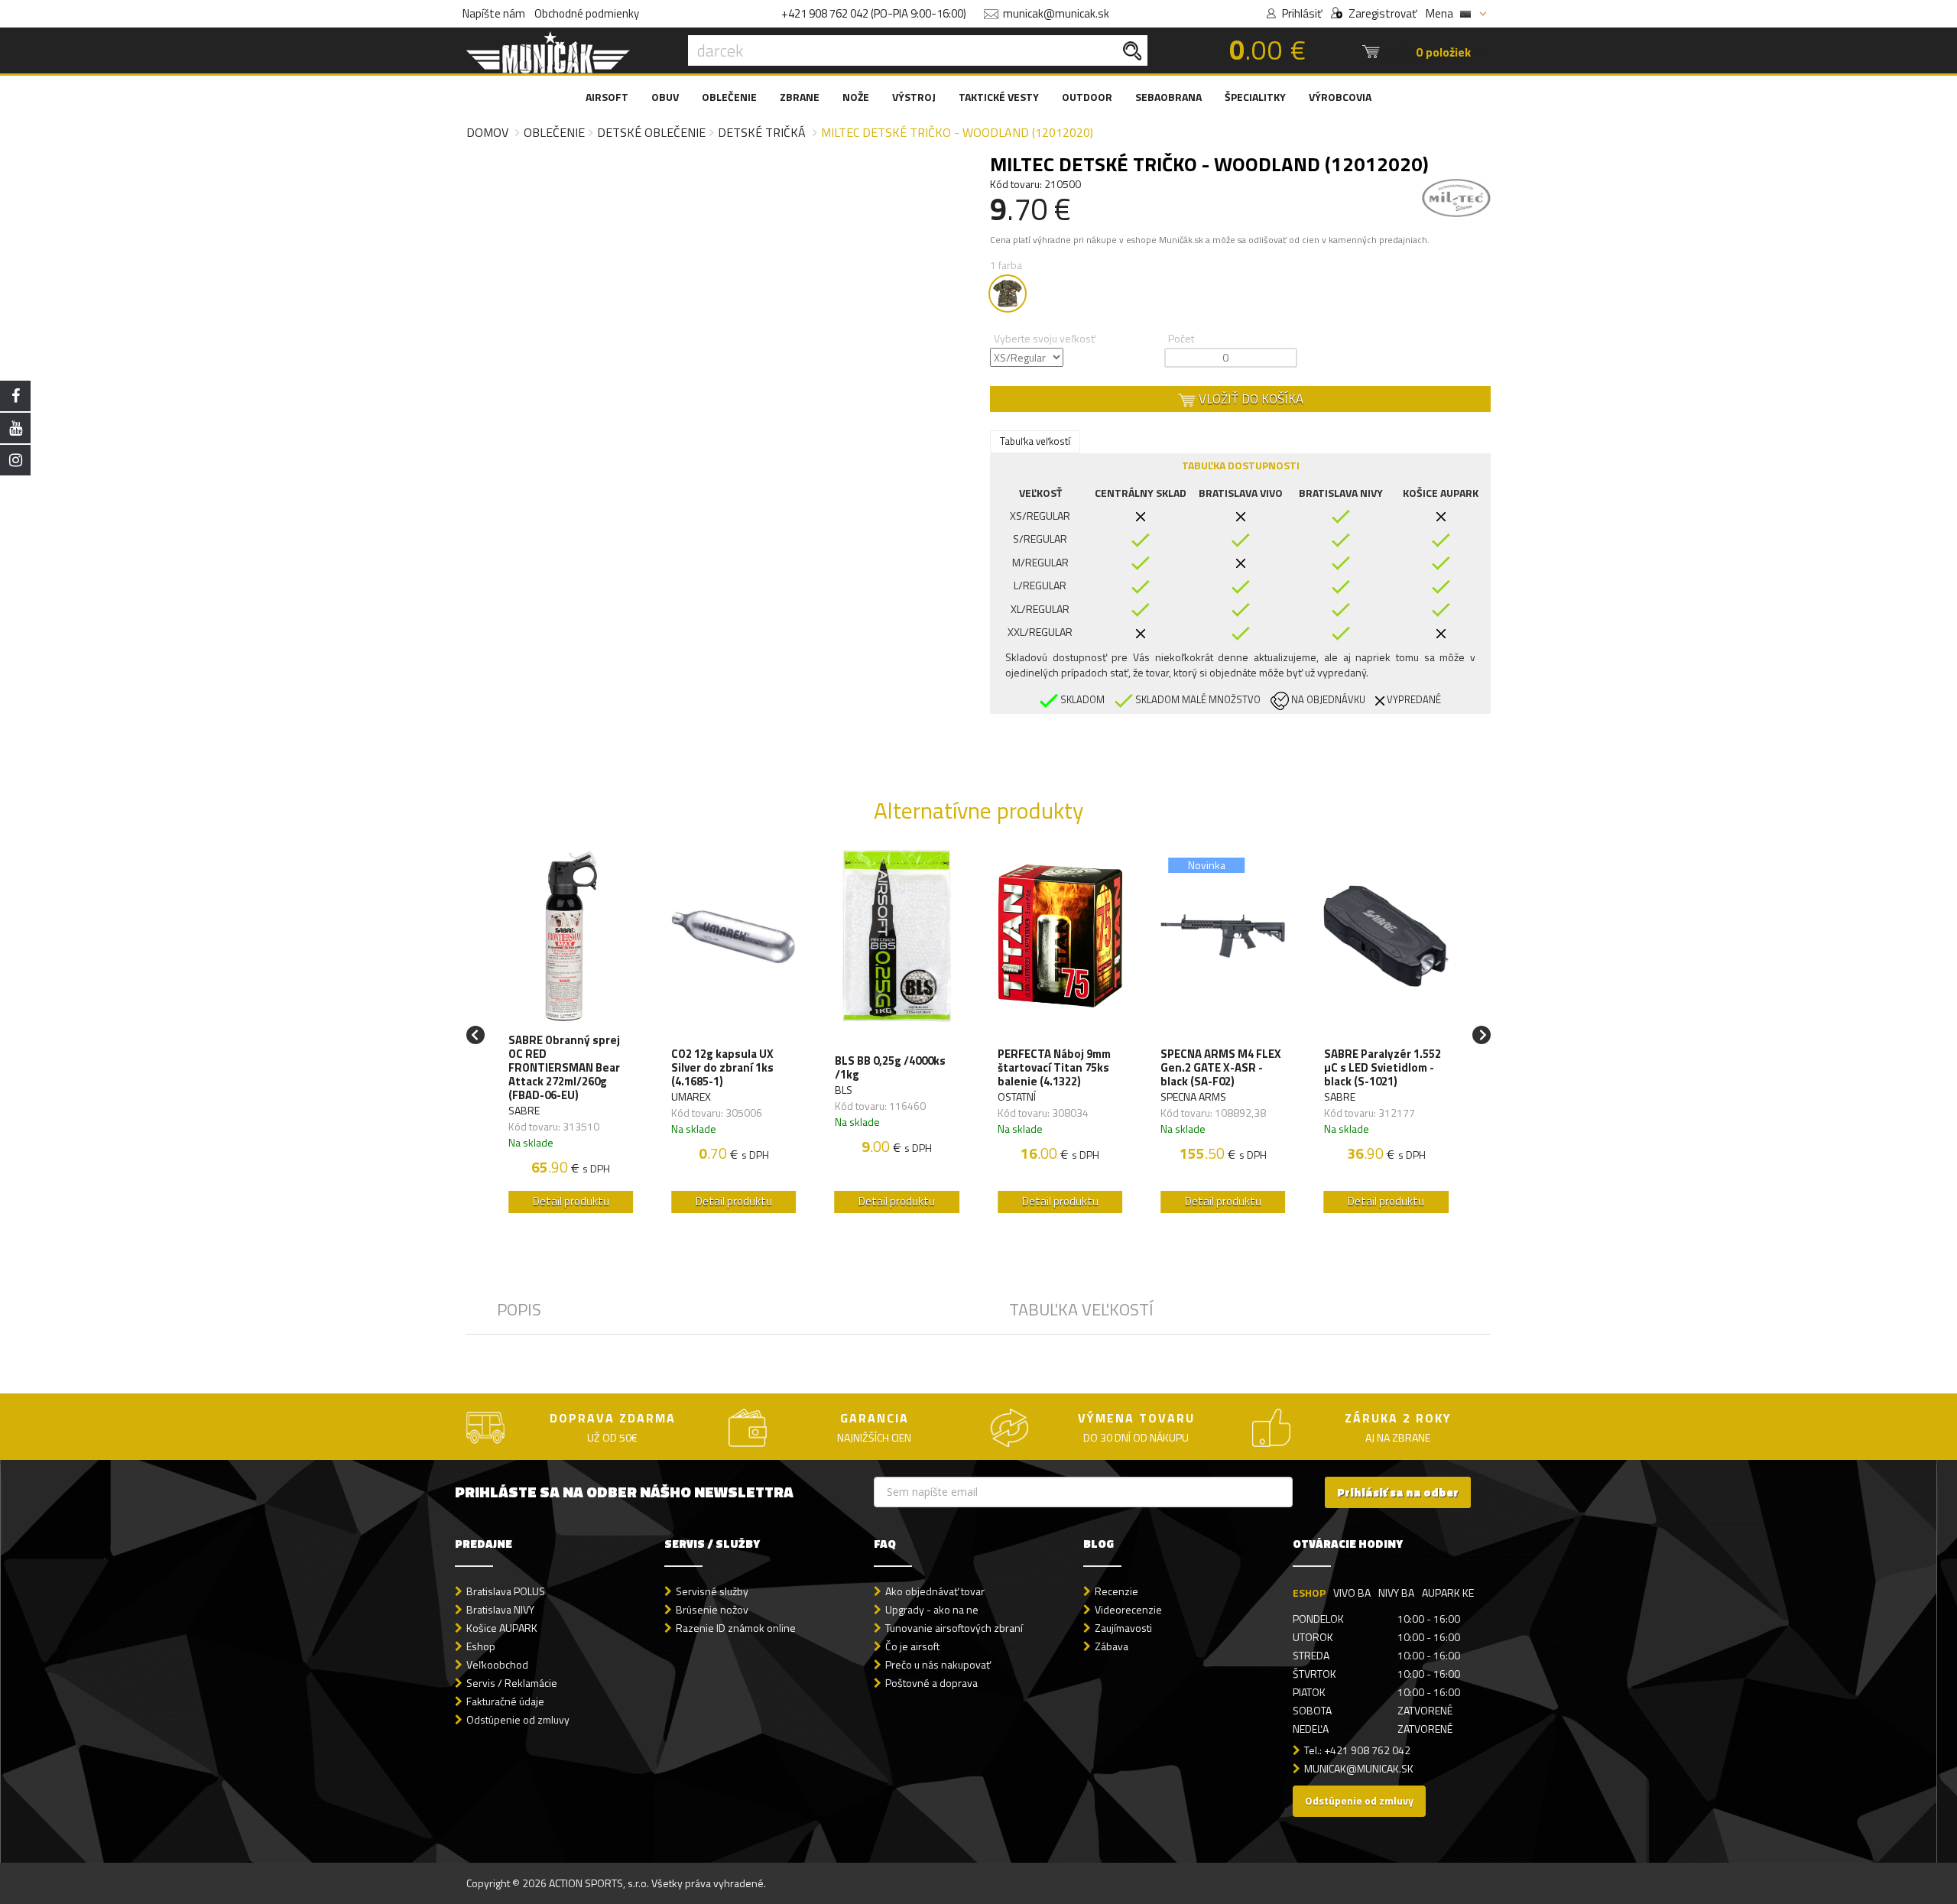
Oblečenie (554, 132)
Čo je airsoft (912, 1646)
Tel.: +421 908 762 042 (1357, 1750)
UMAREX (691, 1096)
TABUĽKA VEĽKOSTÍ (1081, 1309)
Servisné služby (712, 1591)
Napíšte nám (494, 13)
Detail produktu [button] (571, 1201)
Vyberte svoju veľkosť (1045, 338)
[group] (571, 1035)
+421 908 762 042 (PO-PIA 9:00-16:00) (874, 13)
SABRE (524, 1110)
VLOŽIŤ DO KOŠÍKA (1249, 399)
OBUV (665, 97)
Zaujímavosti (1123, 1628)
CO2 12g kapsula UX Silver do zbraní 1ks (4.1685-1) (722, 1068)
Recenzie (1116, 1591)
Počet (1181, 338)
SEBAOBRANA (1168, 97)
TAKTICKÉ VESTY (999, 97)
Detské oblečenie (651, 132)
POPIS (519, 1309)
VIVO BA (1352, 1593)
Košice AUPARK (502, 1628)
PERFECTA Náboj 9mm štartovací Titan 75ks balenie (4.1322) (1054, 1068)
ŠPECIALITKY (1255, 97)
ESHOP (1309, 1593)
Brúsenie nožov (712, 1609)
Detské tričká (762, 132)
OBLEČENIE (729, 97)
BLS (844, 1090)
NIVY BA (1396, 1593)
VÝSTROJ (914, 97)
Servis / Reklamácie (512, 1683)
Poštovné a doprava (931, 1683)
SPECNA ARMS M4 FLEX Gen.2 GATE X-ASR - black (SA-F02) (1221, 1068)
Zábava (1112, 1646)
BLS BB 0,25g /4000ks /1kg (890, 1068)
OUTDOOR (1087, 97)
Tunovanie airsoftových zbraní (954, 1628)
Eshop (481, 1646)
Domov (487, 132)
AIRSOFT (607, 97)
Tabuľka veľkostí (1035, 441)
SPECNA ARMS (1193, 1096)
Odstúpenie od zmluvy (518, 1719)
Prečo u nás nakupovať (938, 1664)
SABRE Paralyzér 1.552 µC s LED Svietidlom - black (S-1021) (1383, 1068)
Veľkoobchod (497, 1664)
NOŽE (856, 97)
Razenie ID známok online (736, 1628)
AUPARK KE (1448, 1593)
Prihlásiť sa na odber (1398, 1492)
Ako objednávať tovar (935, 1591)
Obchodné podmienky (587, 13)
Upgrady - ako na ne (932, 1609)
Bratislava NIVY (500, 1609)
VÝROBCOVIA (1340, 97)
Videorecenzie (1128, 1609)
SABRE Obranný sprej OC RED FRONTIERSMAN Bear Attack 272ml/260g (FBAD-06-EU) (564, 1068)
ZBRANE (800, 97)
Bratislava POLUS (506, 1591)
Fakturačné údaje (505, 1701)
